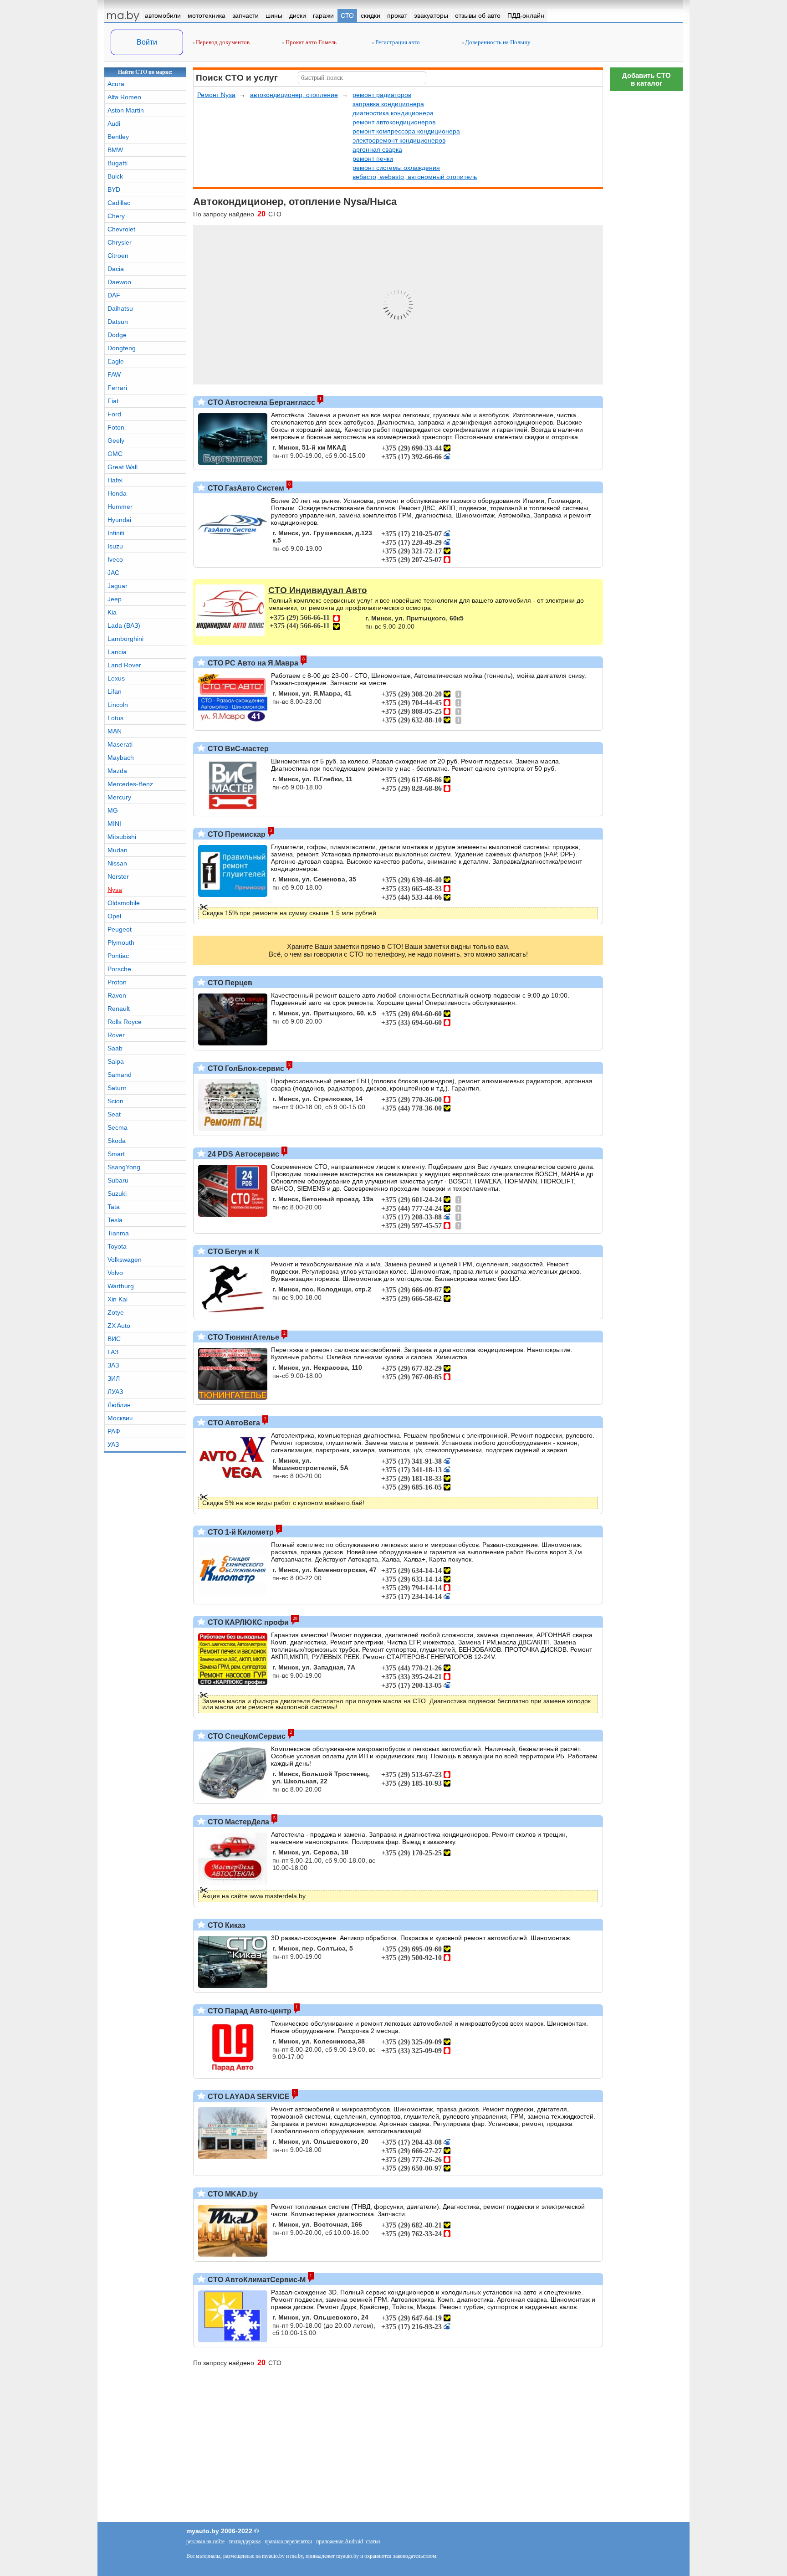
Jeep (115, 599)
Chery (116, 216)
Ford (114, 414)
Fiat (113, 401)
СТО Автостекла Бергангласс (261, 402)
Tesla (115, 1220)
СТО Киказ (226, 1925)
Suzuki (117, 1193)
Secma (118, 1127)
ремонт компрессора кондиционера (406, 131)
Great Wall (123, 467)
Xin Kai (118, 1299)
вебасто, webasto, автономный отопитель (415, 177)
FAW (114, 374)
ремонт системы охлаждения (396, 168)
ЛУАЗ (115, 1392)
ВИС (114, 1339)
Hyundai (119, 520)
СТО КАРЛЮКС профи (247, 1622)
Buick (115, 176)
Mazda (117, 771)
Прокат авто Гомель (310, 42)
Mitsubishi (122, 837)
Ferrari (117, 388)
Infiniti (116, 533)
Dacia (116, 269)
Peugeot (120, 929)
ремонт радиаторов (382, 95)
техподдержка (245, 2541)
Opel (114, 916)
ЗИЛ (114, 1378)
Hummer (120, 507)
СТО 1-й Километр (240, 1532)
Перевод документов (222, 42)
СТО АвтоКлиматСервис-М (256, 2280)
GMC (115, 454)
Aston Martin (126, 110)
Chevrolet (121, 229)
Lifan (115, 691)
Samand (120, 1075)
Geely (116, 440)
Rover (116, 1035)
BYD (114, 189)
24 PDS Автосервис (243, 1154)
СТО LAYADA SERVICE (248, 2097)
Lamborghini (125, 639)
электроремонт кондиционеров (399, 140)
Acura (116, 84)
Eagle (116, 361)
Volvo (115, 1273)
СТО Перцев (229, 983)
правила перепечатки (288, 2541)
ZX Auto (119, 1326)
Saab (115, 1048)
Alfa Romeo (124, 97)
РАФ (114, 1431)
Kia (112, 612)
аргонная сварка (377, 149)
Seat (114, 1114)
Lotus (115, 718)
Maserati (120, 744)
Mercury (119, 797)
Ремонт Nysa (216, 95)
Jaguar (118, 586)
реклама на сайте (205, 2541)
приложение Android (340, 2541)
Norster (118, 876)
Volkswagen (125, 1260)
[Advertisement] (646, 232)
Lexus (116, 678)
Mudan (118, 850)
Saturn (117, 1088)
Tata (114, 1207)
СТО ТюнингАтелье (243, 1337)
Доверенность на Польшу (497, 42)
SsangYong (124, 1167)
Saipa (116, 1061)
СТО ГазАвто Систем (245, 488)
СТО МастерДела (238, 1822)
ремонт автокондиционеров (394, 122)
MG (113, 810)
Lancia (117, 652)
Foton (116, 427)
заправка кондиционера (388, 104)
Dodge (117, 335)
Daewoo (119, 282)
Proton (117, 982)
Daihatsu (120, 308)
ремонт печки (373, 159)
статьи (373, 2541)
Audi (114, 123)
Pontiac (118, 956)
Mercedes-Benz (130, 784)
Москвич (120, 1418)
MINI (114, 824)
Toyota (117, 1246)
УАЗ (113, 1444)
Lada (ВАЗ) (124, 625)
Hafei (115, 480)
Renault (119, 1009)
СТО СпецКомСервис (246, 1736)
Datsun (118, 322)
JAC (113, 573)
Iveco (115, 559)
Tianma (118, 1233)
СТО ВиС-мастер (237, 749)
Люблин (119, 1405)
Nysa (115, 890)
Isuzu (115, 546)
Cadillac (119, 203)
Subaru (118, 1180)
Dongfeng (122, 348)
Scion (115, 1101)
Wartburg (121, 1286)
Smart (116, 1154)
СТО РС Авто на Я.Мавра (252, 663)
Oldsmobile (124, 903)
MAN (115, 731)
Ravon (117, 995)
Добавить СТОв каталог (646, 79)
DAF (114, 295)
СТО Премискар (236, 834)
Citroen (118, 256)
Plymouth (121, 942)
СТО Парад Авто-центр (249, 2011)
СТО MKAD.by (232, 2194)
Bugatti (118, 163)
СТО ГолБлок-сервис (245, 1068)
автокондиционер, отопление (294, 95)
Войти (147, 42)
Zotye (116, 1312)
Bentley (118, 137)
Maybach (121, 758)
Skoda (117, 1141)
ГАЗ (113, 1352)
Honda (117, 493)
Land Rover (124, 665)
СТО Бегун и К (233, 1252)
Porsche (119, 969)
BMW (115, 150)
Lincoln (118, 705)
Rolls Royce (125, 1022)
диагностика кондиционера (393, 113)
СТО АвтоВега (233, 1423)
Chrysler (120, 242)
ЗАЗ (113, 1365)
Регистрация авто (397, 42)
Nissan (117, 863)
